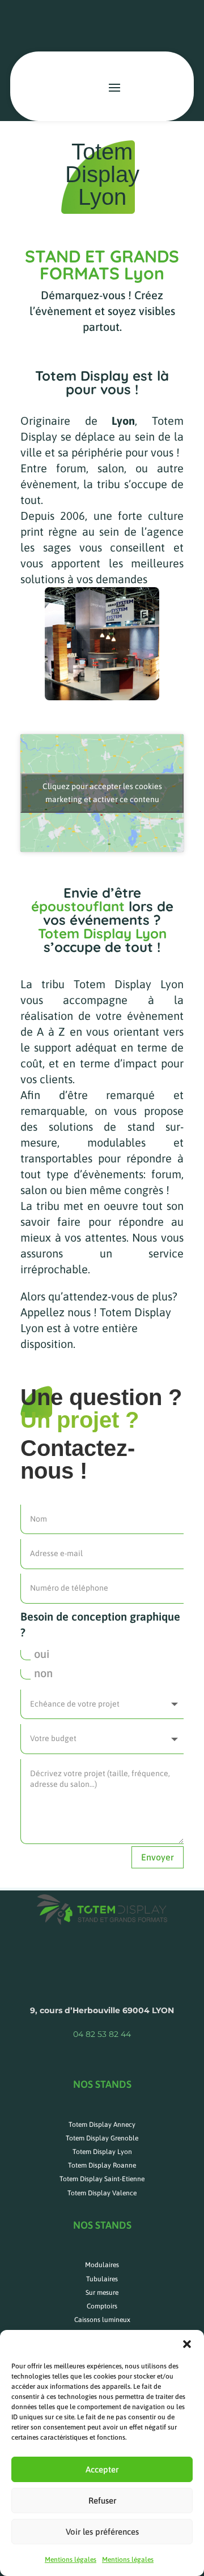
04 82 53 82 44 (102, 2034)
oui (42, 1654)
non (43, 1673)
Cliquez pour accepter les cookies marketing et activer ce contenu (102, 793)
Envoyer (158, 1857)
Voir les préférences (102, 2532)
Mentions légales (71, 2560)
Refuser (102, 2500)
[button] (187, 2344)
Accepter (102, 2469)
